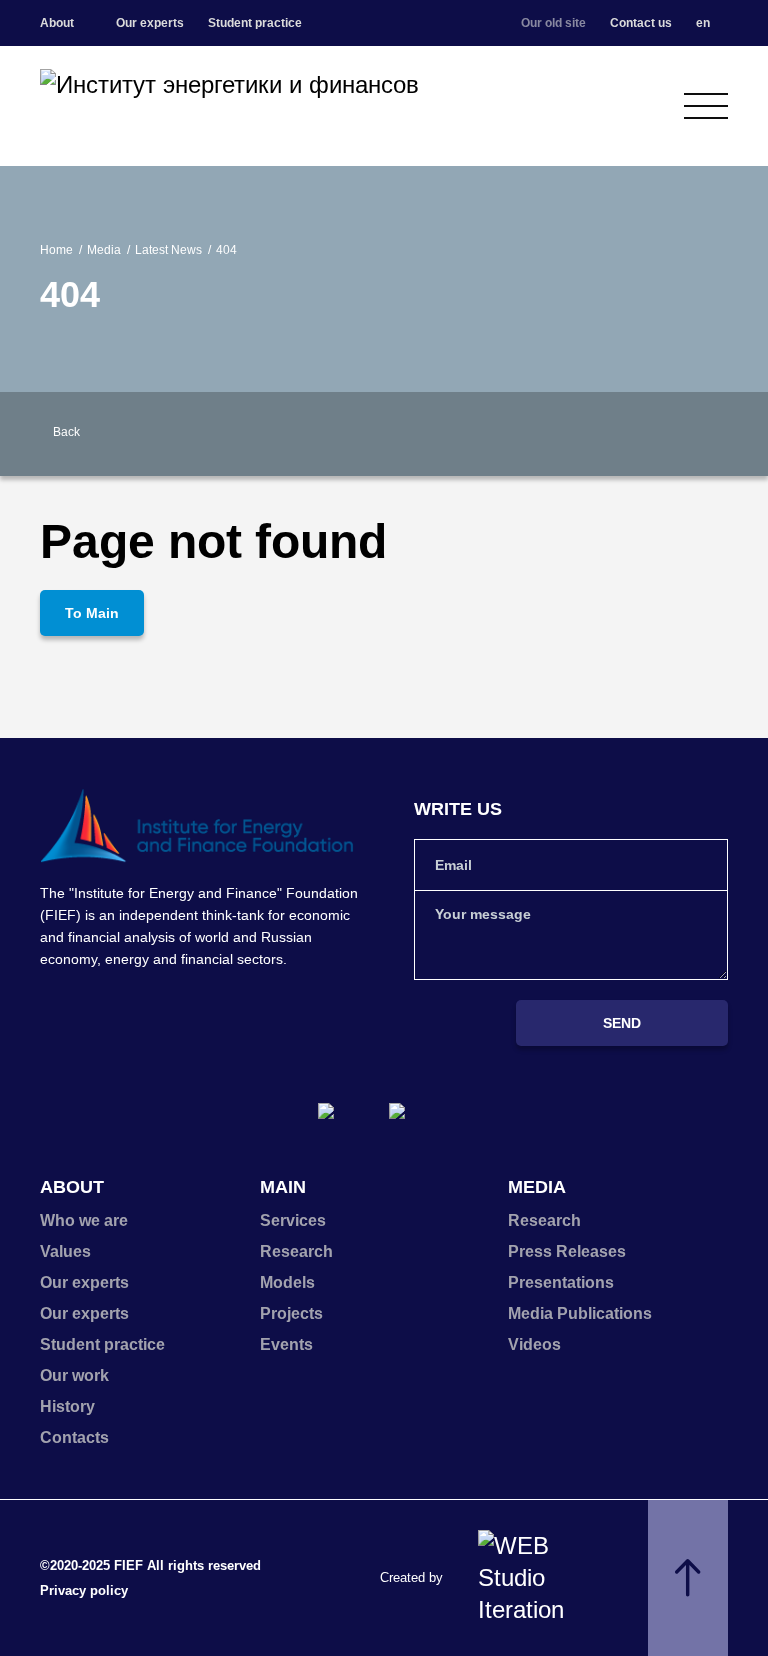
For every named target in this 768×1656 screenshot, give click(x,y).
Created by (411, 1577)
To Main (92, 613)
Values (65, 1251)
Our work (74, 1375)
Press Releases (567, 1251)
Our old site (553, 23)
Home (56, 250)
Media (104, 250)
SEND (622, 1023)
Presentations (561, 1282)
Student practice (255, 23)
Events (286, 1344)
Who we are (84, 1220)
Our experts (150, 23)
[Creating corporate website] (538, 1578)
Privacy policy (84, 1590)
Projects (291, 1313)
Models (287, 1282)
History (67, 1406)
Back (66, 432)
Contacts (74, 1437)
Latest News (168, 250)
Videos (534, 1344)
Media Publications (580, 1313)
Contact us (641, 23)
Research (296, 1251)
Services (293, 1220)
